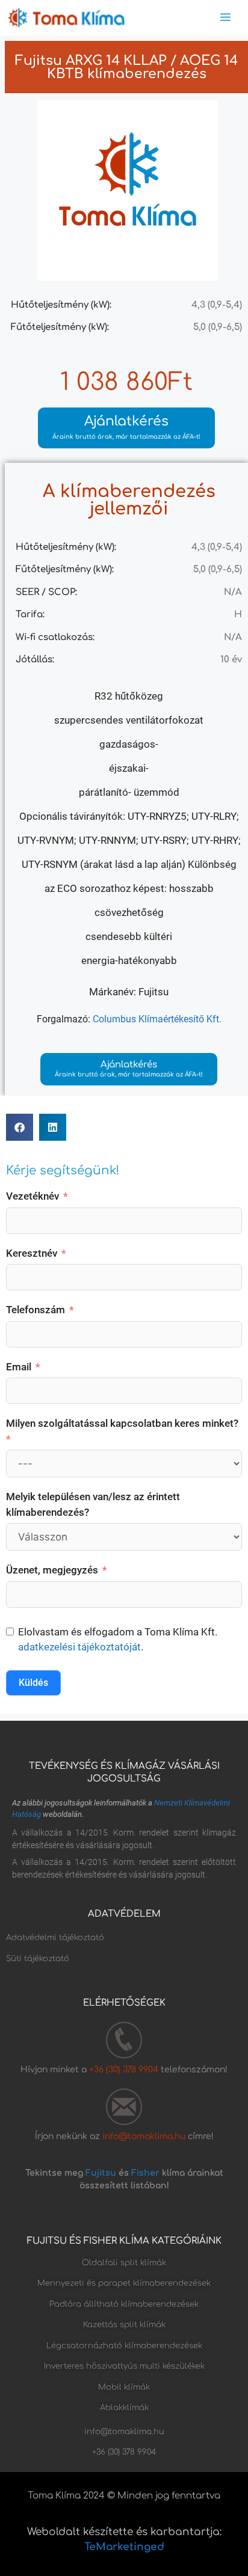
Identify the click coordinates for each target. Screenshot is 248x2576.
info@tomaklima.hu (144, 2136)
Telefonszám (36, 1310)
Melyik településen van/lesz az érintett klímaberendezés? (93, 1504)
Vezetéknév (33, 1196)
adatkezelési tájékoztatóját (79, 1647)
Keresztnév (32, 1253)
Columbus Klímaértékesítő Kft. (157, 1019)
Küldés (33, 1683)
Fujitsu (101, 2173)
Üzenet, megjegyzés (52, 1570)
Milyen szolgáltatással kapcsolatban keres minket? (122, 1423)
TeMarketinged (124, 2547)
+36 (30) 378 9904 (125, 2070)
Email (19, 1367)
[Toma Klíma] (66, 18)
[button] (20, 1127)
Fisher (145, 2173)
